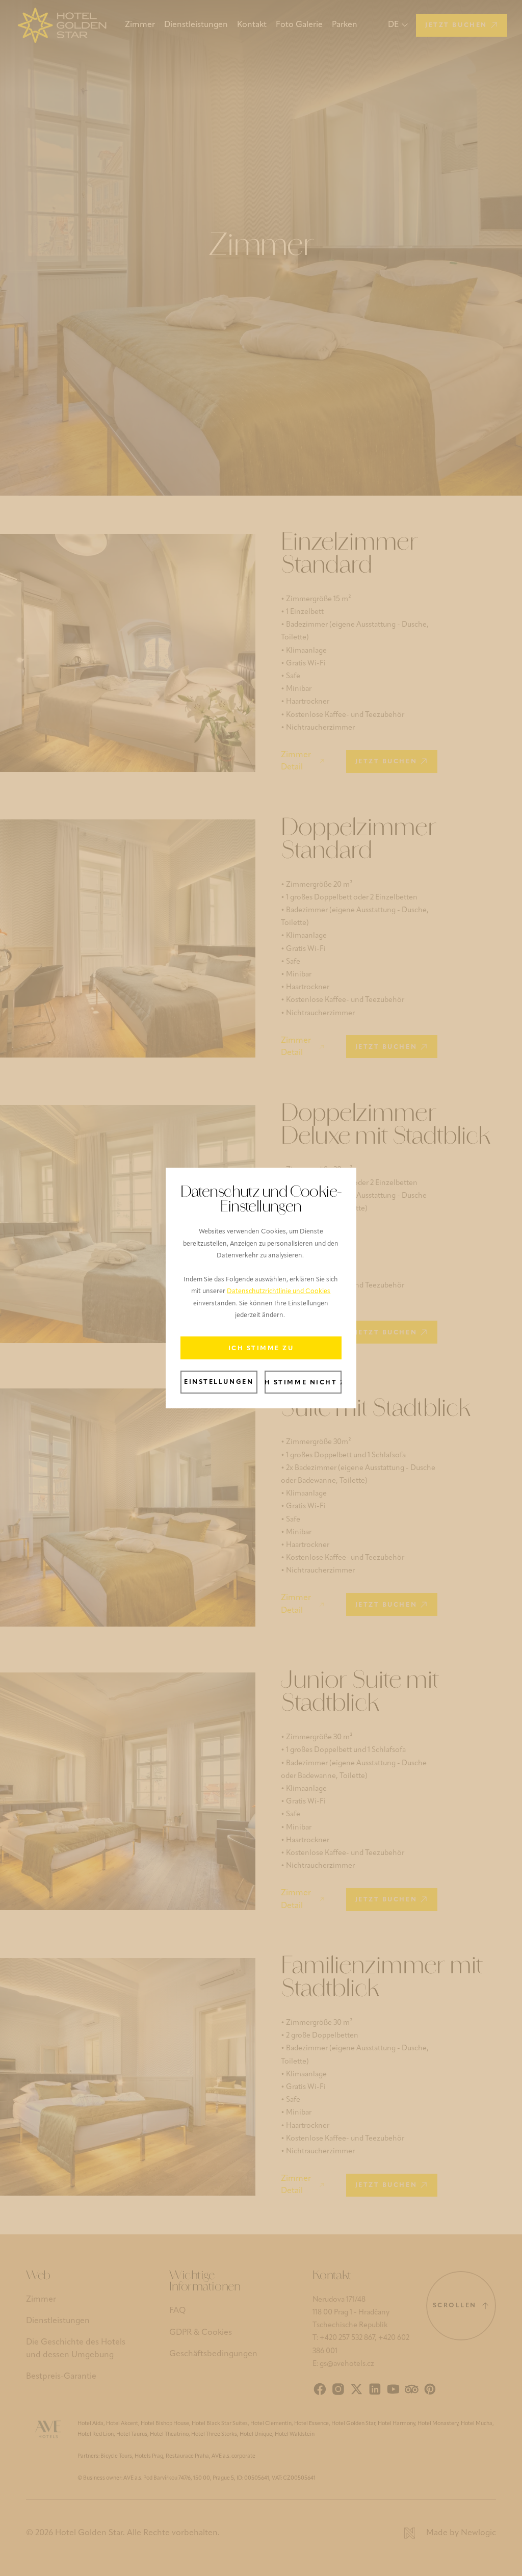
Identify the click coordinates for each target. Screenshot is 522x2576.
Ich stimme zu (261, 1349)
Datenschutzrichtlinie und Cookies (279, 1292)
